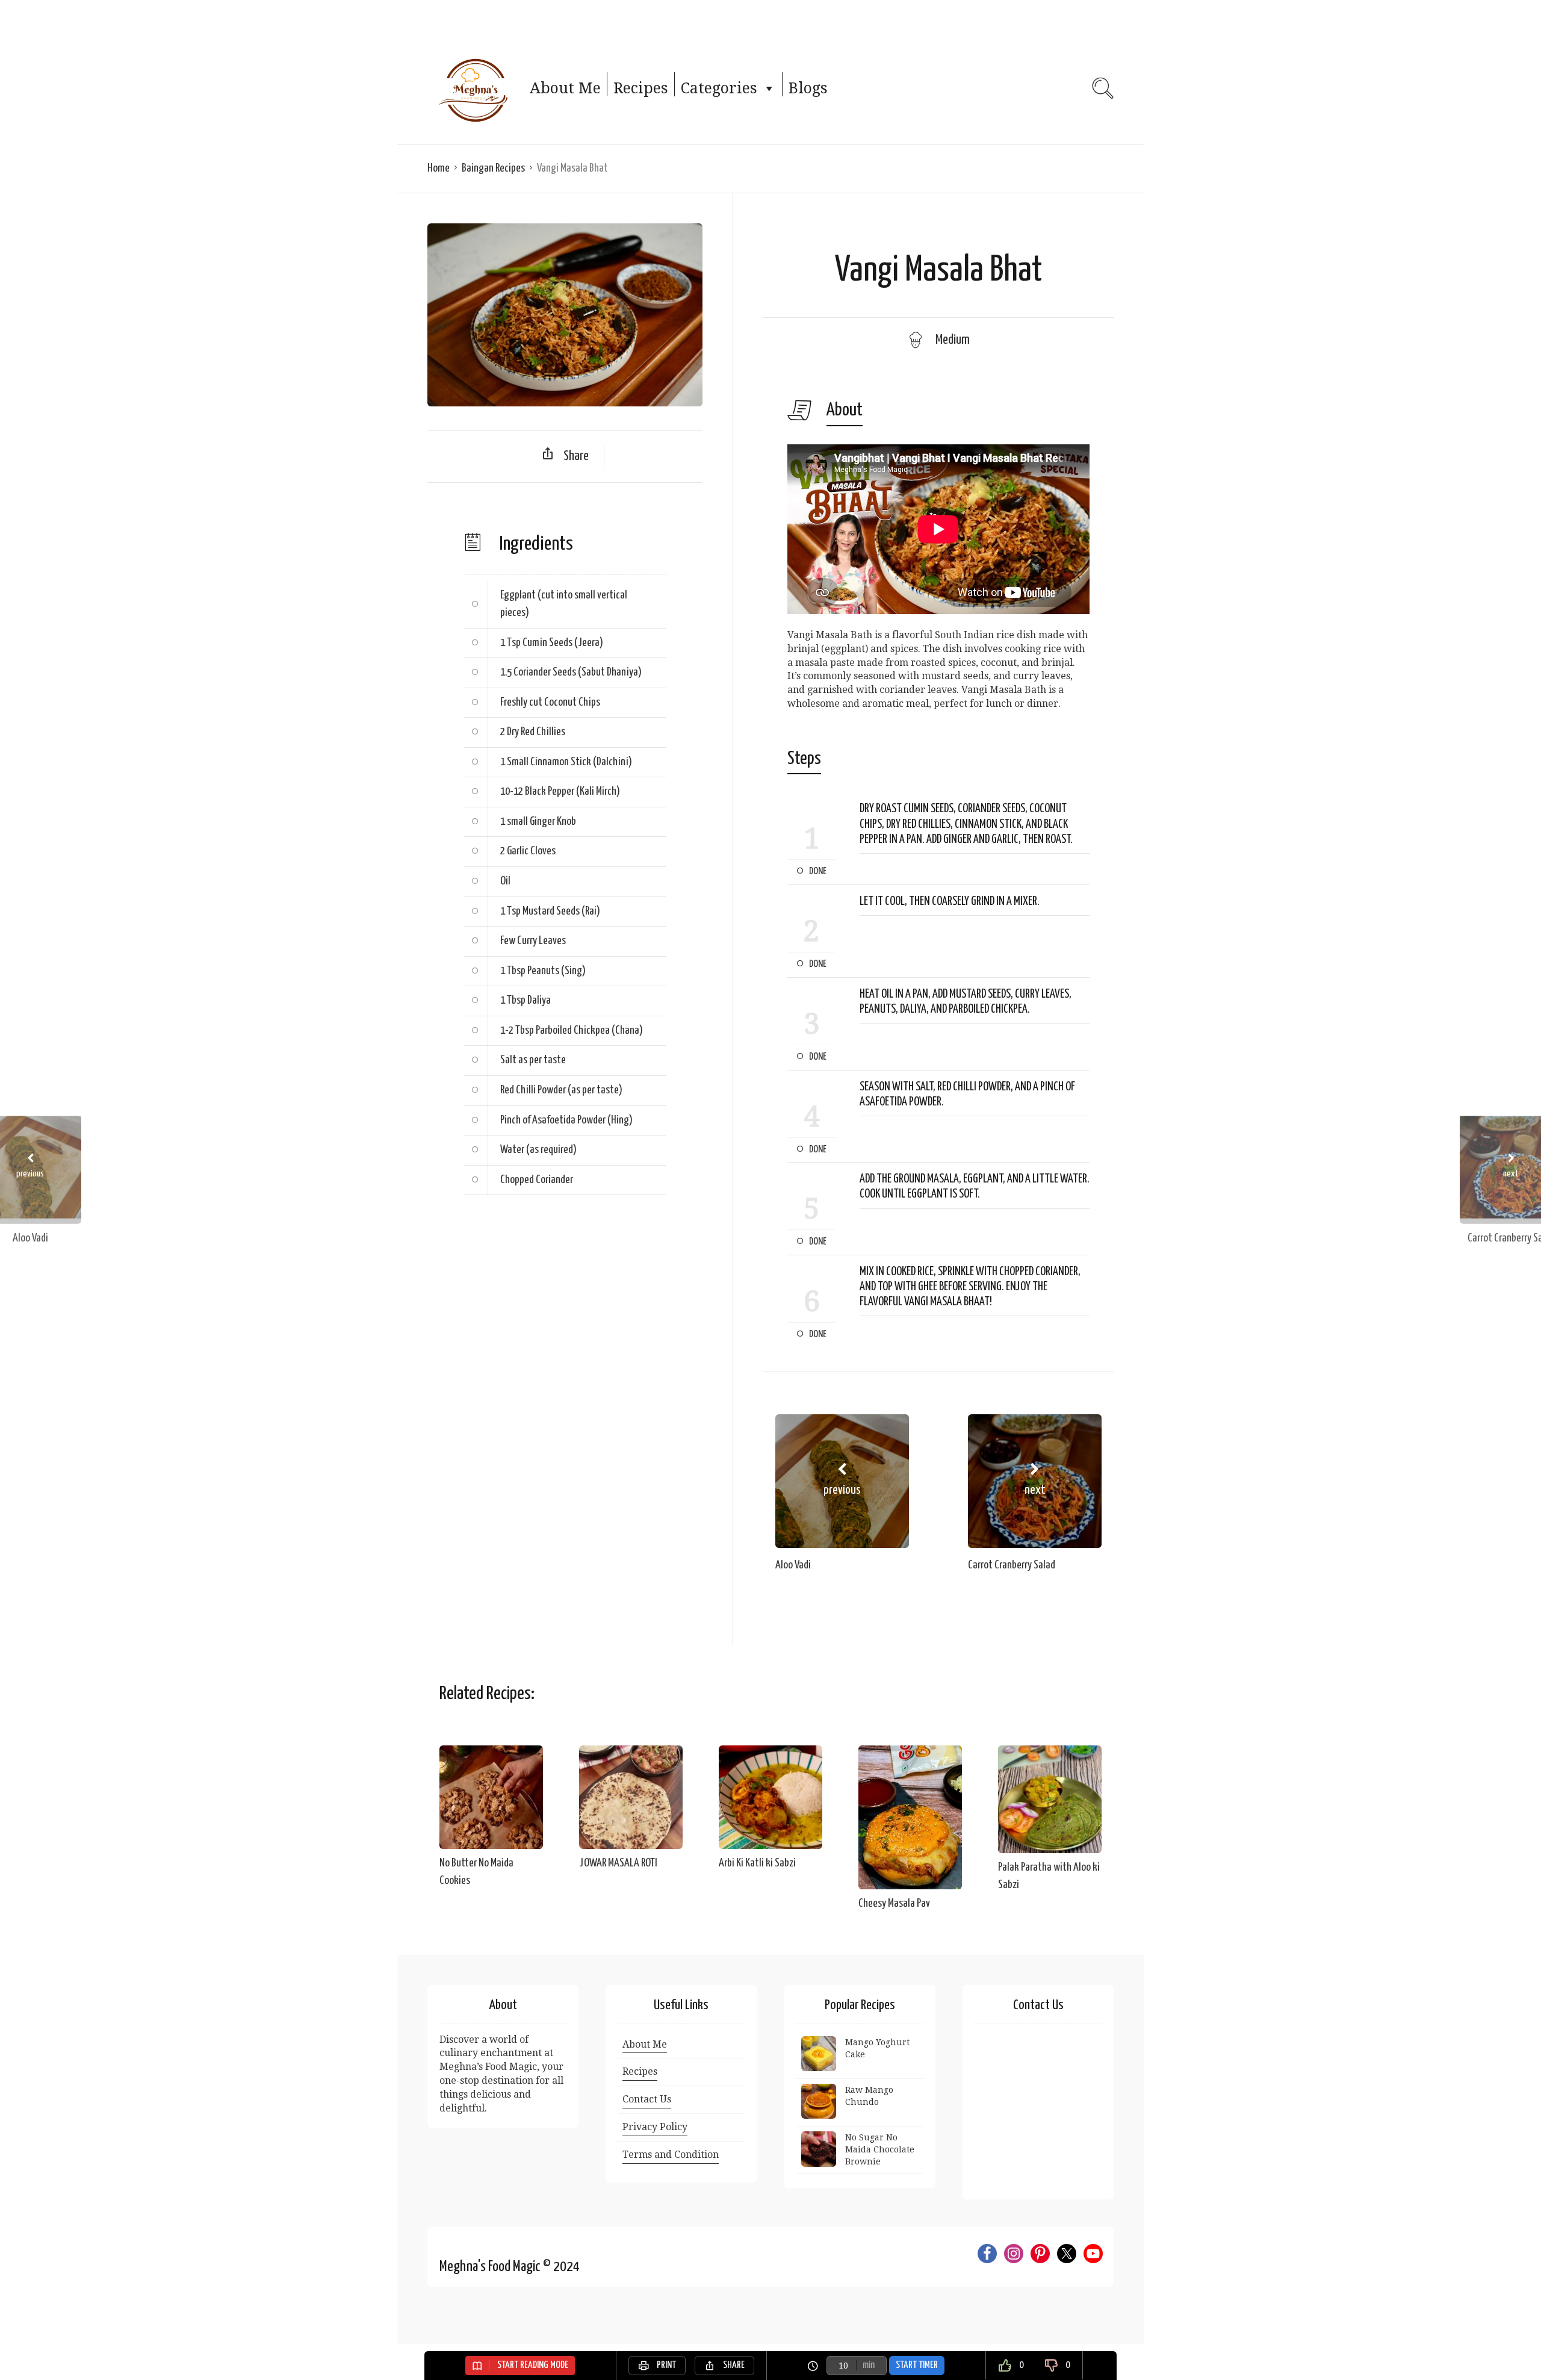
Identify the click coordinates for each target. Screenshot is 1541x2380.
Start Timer (917, 2365)
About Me (565, 88)
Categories (719, 88)
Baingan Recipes (493, 168)
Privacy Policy (655, 2127)
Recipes (641, 88)
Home (439, 168)
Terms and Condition (671, 2155)
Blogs (808, 88)
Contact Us (647, 2099)
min (869, 2365)
